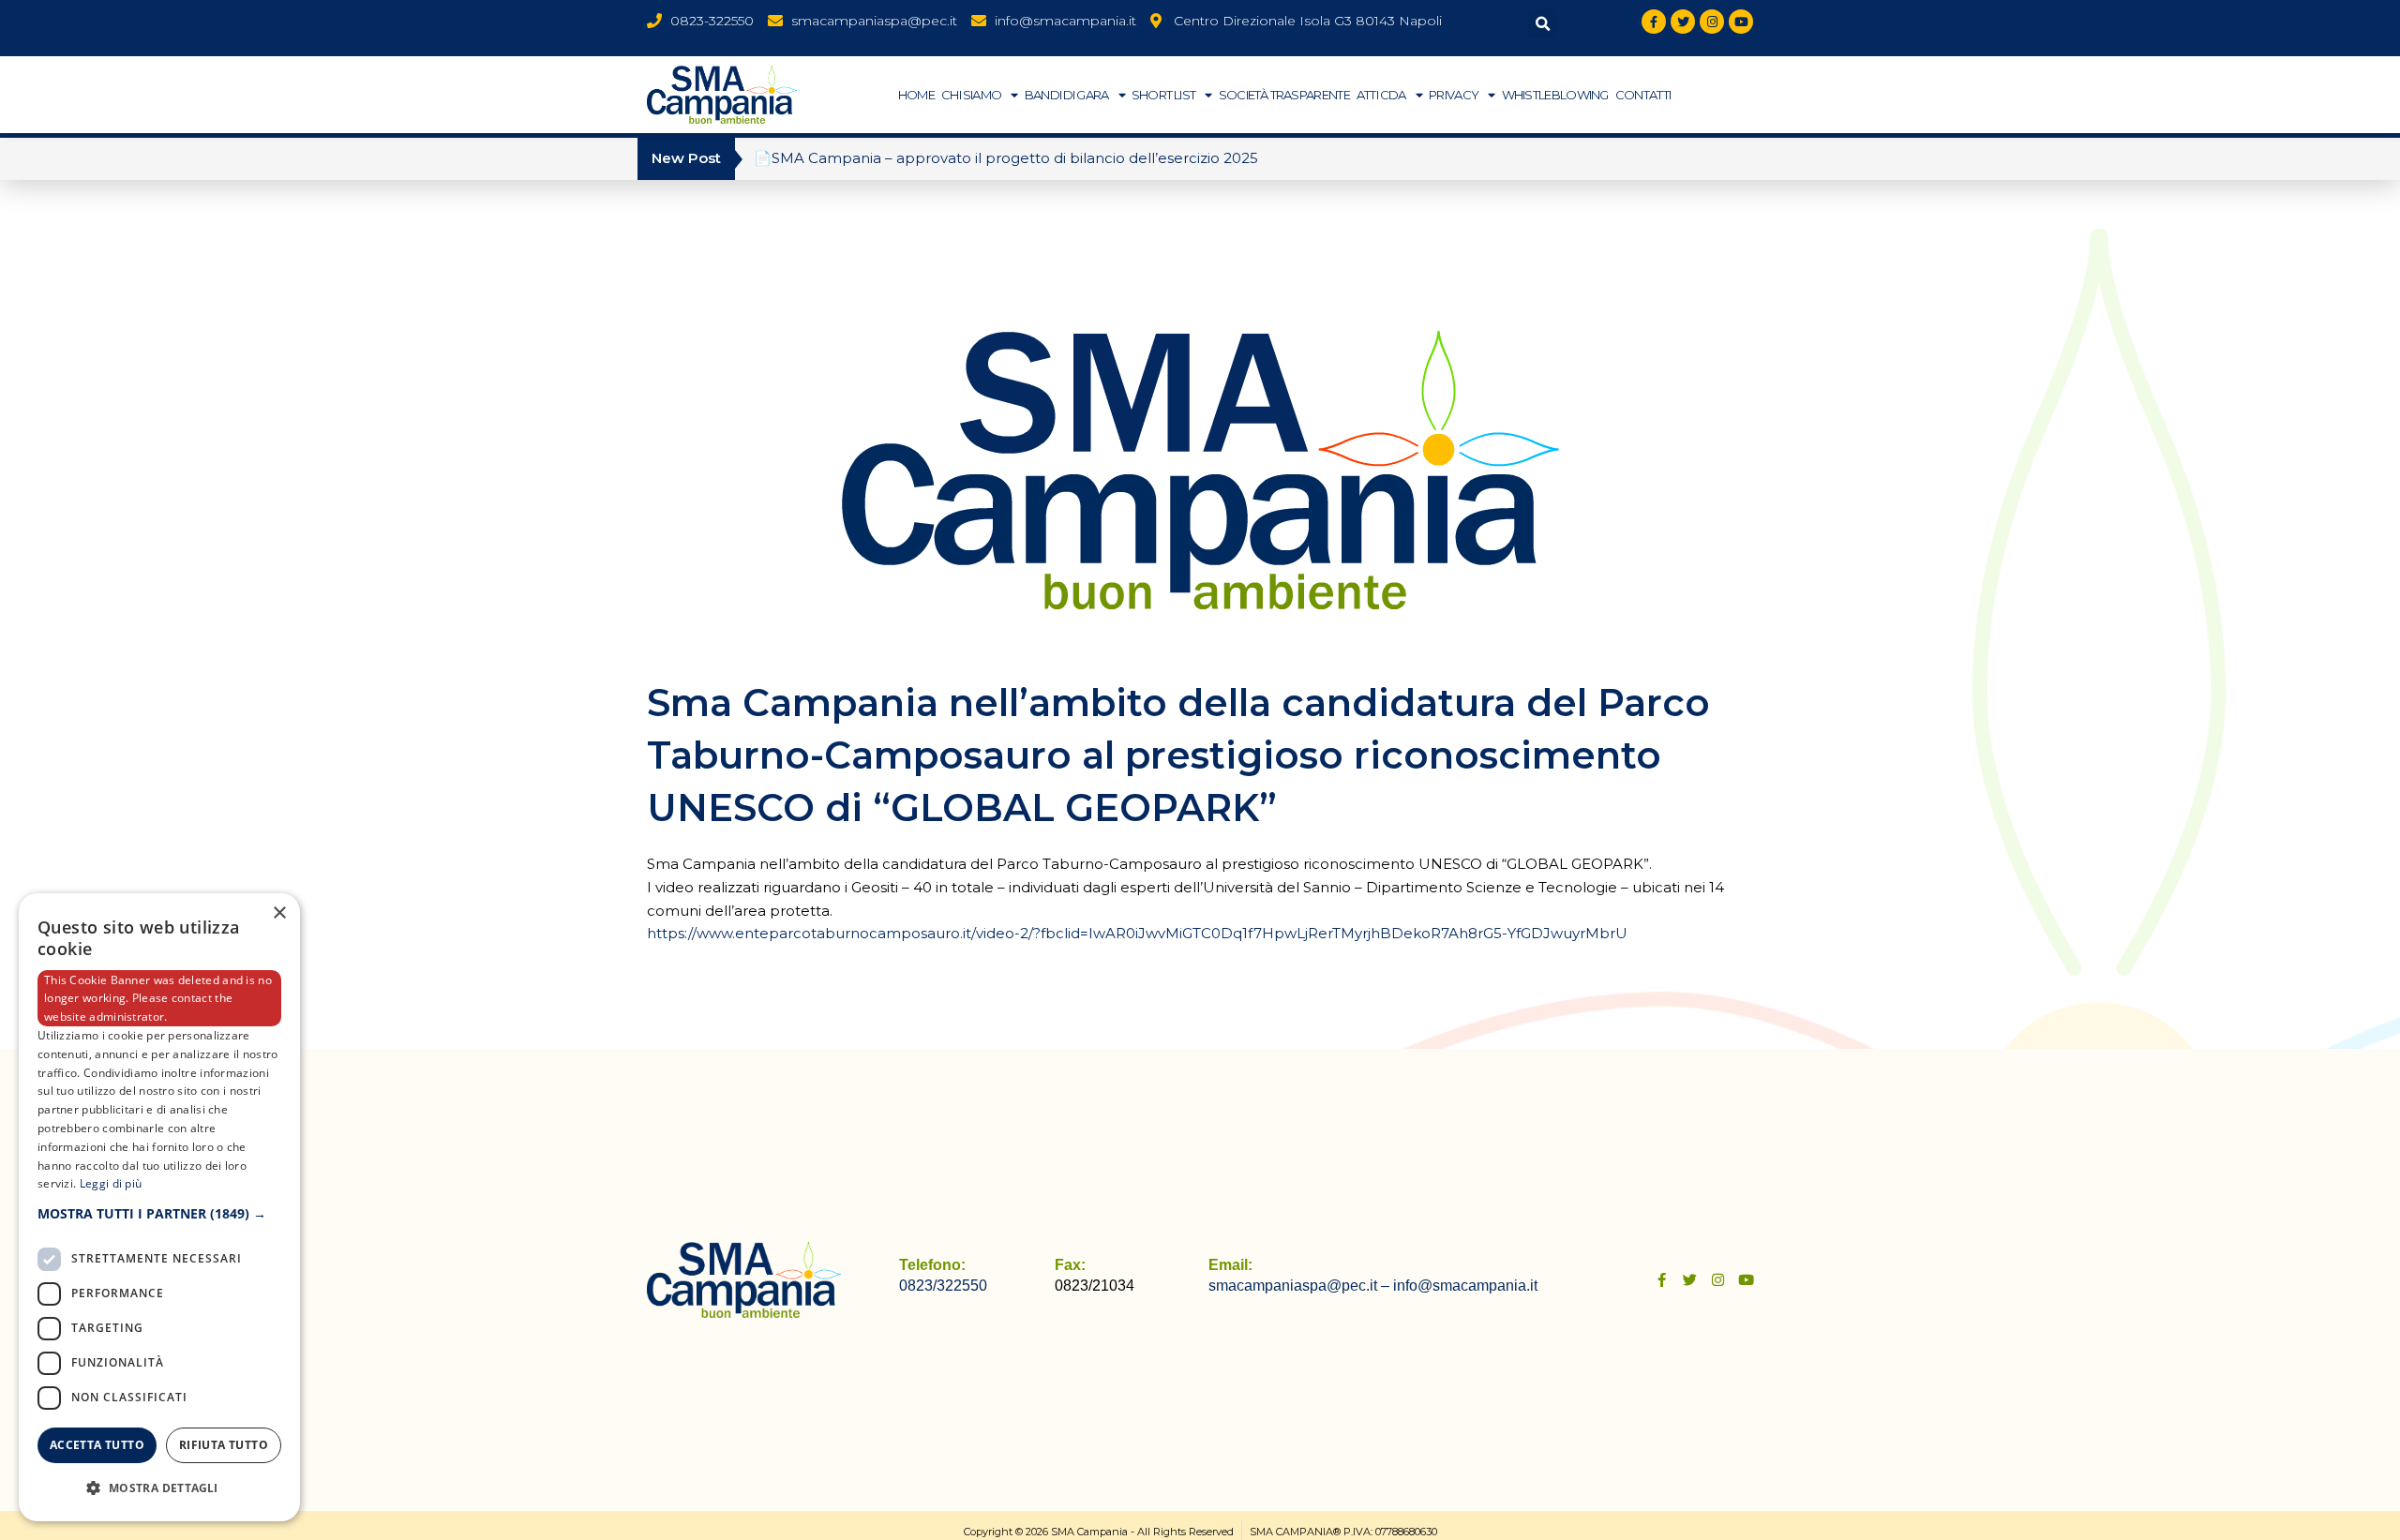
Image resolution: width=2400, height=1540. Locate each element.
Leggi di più (111, 1183)
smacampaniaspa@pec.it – (1301, 1286)
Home (916, 95)
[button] (1543, 24)
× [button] (279, 913)
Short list (1164, 95)
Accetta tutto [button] (97, 1445)
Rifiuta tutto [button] (224, 1445)
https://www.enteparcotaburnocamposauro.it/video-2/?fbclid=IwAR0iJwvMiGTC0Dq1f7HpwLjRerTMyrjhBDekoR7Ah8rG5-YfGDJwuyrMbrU (1137, 933)
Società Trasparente (1284, 95)
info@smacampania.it (1465, 1286)
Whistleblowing (1555, 95)
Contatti (1643, 95)
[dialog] (159, 1207)
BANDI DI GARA (1067, 95)
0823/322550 (943, 1286)
